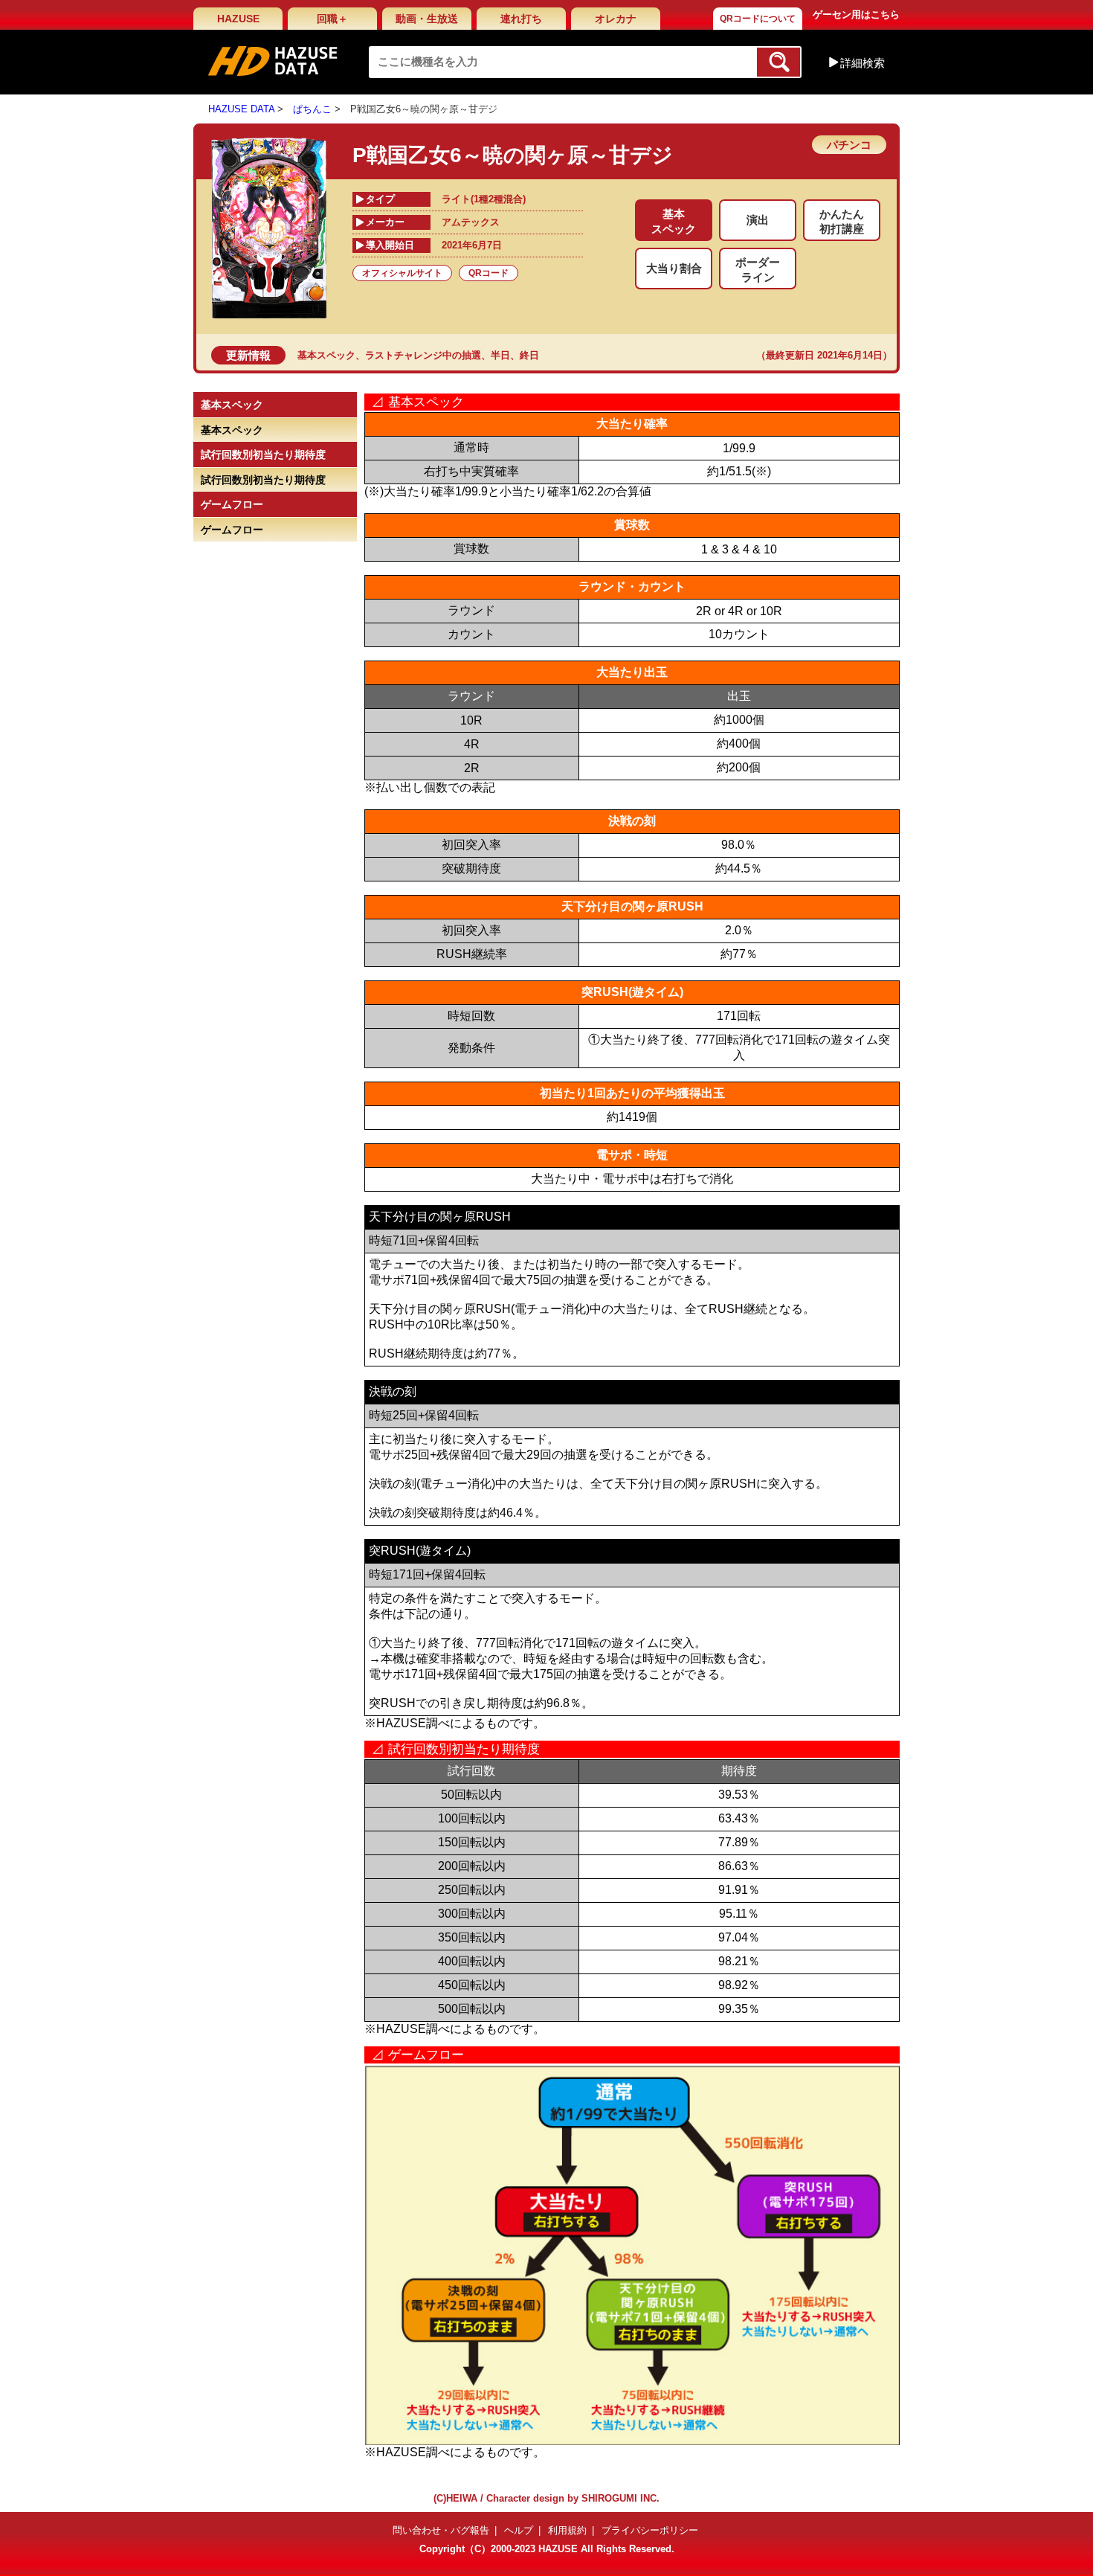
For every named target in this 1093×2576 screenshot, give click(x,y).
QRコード (489, 273)
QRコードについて (758, 19)
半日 (500, 355)
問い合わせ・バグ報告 (441, 2530)
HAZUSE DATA (241, 109)
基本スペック (326, 355)
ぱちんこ (312, 109)
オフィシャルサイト (402, 273)
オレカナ (616, 19)
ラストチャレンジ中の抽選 (423, 355)
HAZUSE (238, 19)
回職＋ (332, 19)
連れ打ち (521, 19)
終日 (529, 355)
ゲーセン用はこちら (856, 15)
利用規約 (567, 2530)
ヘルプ (519, 2530)
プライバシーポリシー (650, 2530)
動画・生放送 (427, 19)
